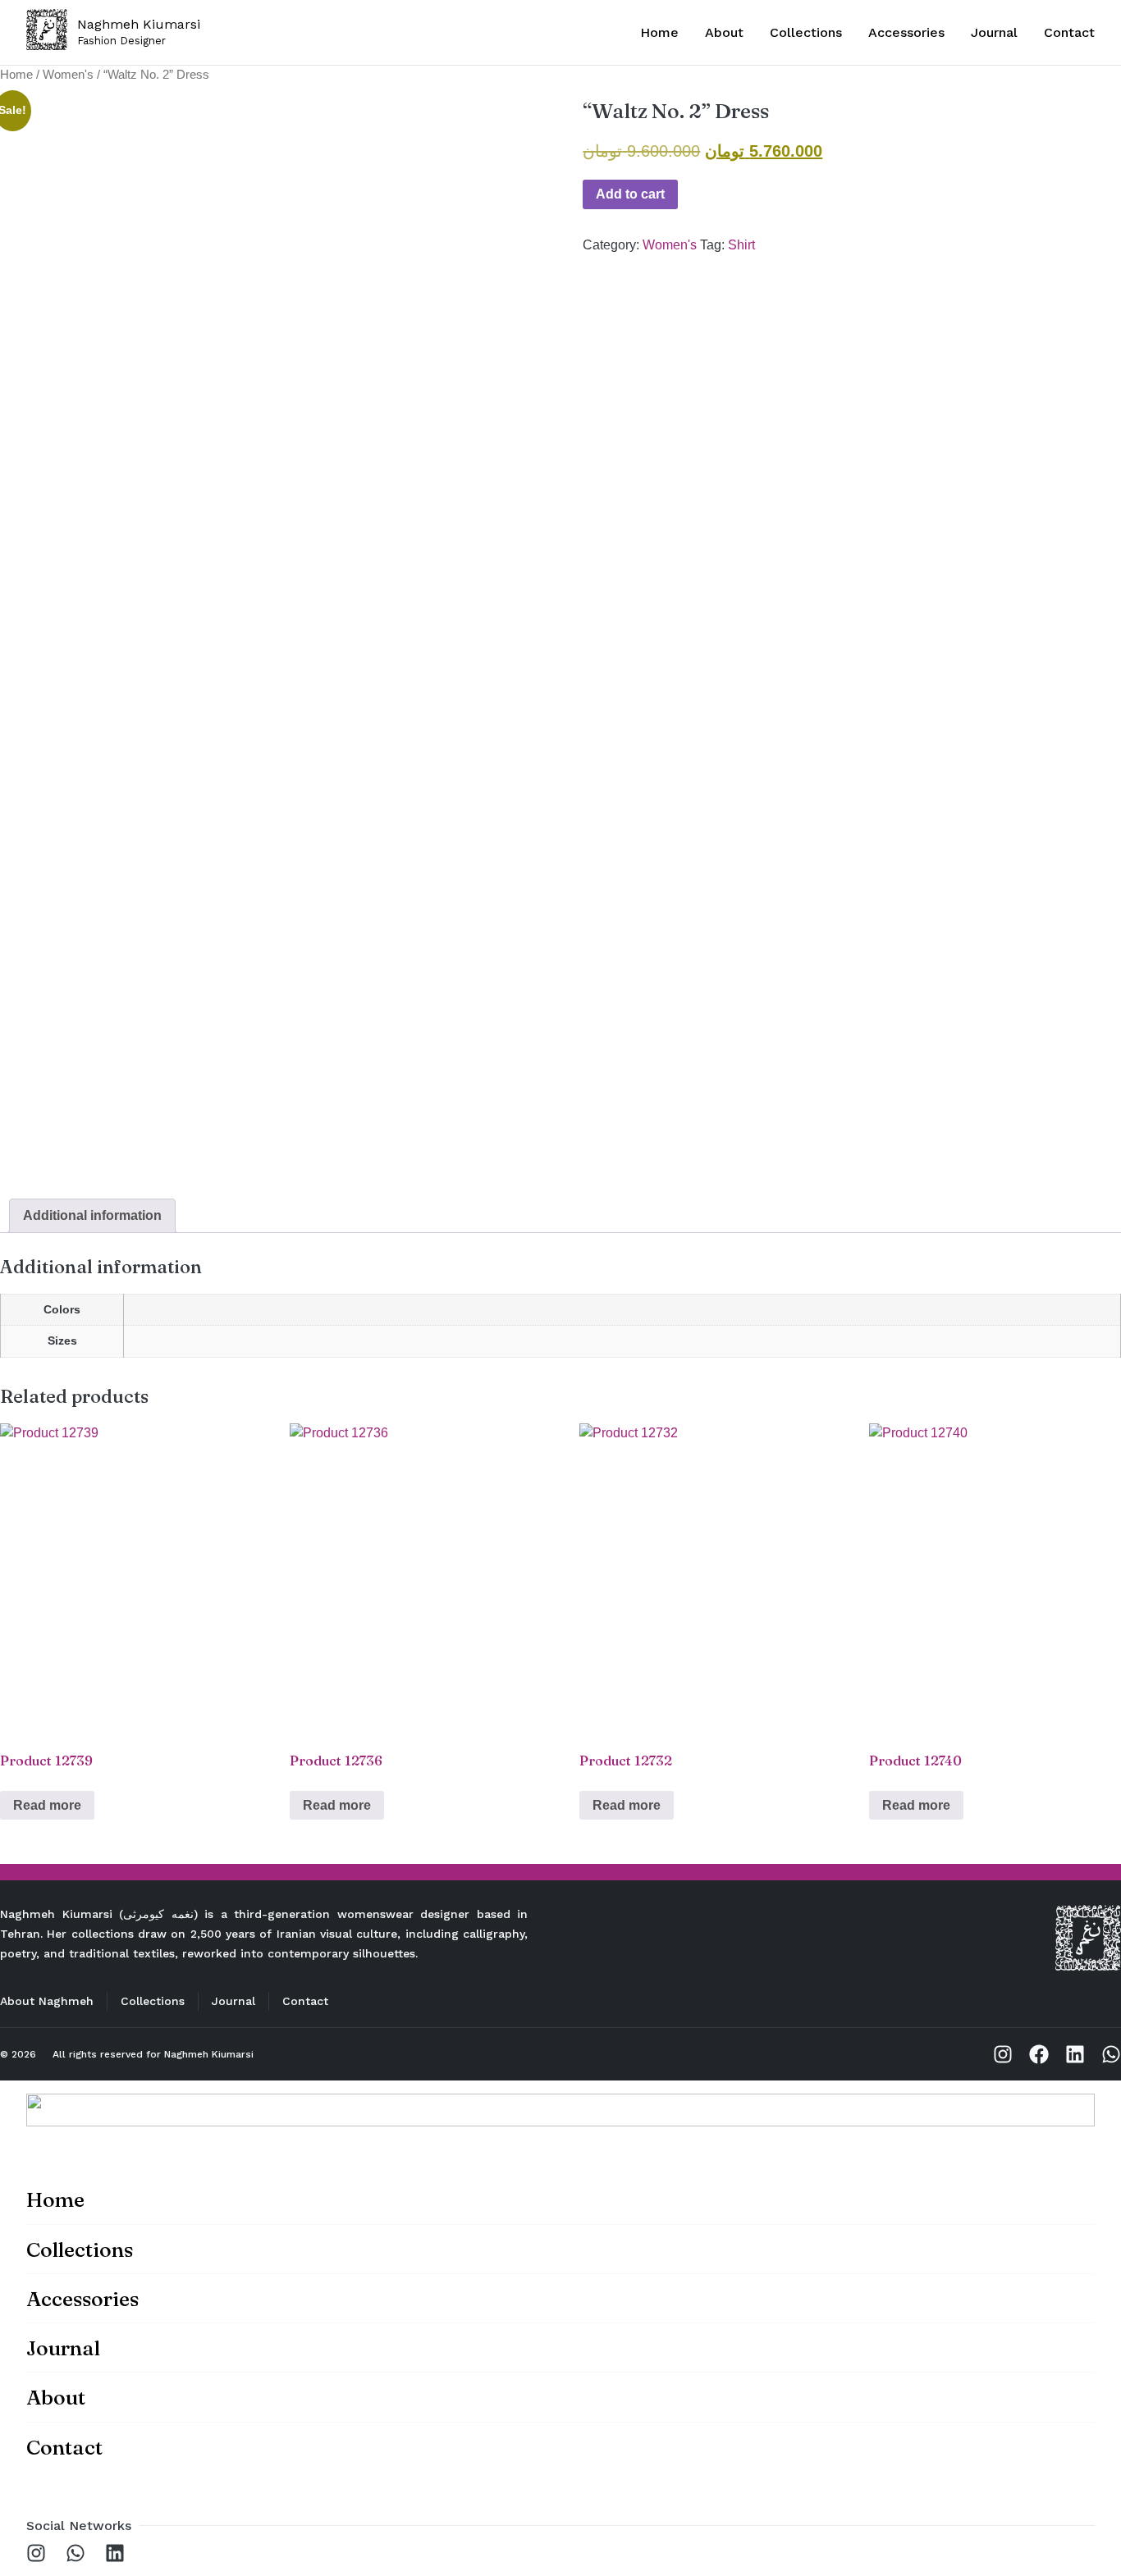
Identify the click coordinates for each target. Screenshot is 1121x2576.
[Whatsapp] (1111, 2054)
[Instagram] (1003, 2054)
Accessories (906, 32)
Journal (994, 32)
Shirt (741, 245)
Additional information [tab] (92, 1215)
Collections (806, 32)
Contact (1069, 32)
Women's (68, 75)
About (724, 32)
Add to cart (630, 194)
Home (659, 32)
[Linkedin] (1075, 2054)
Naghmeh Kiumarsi (209, 2054)
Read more (47, 1805)
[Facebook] (1039, 2054)
